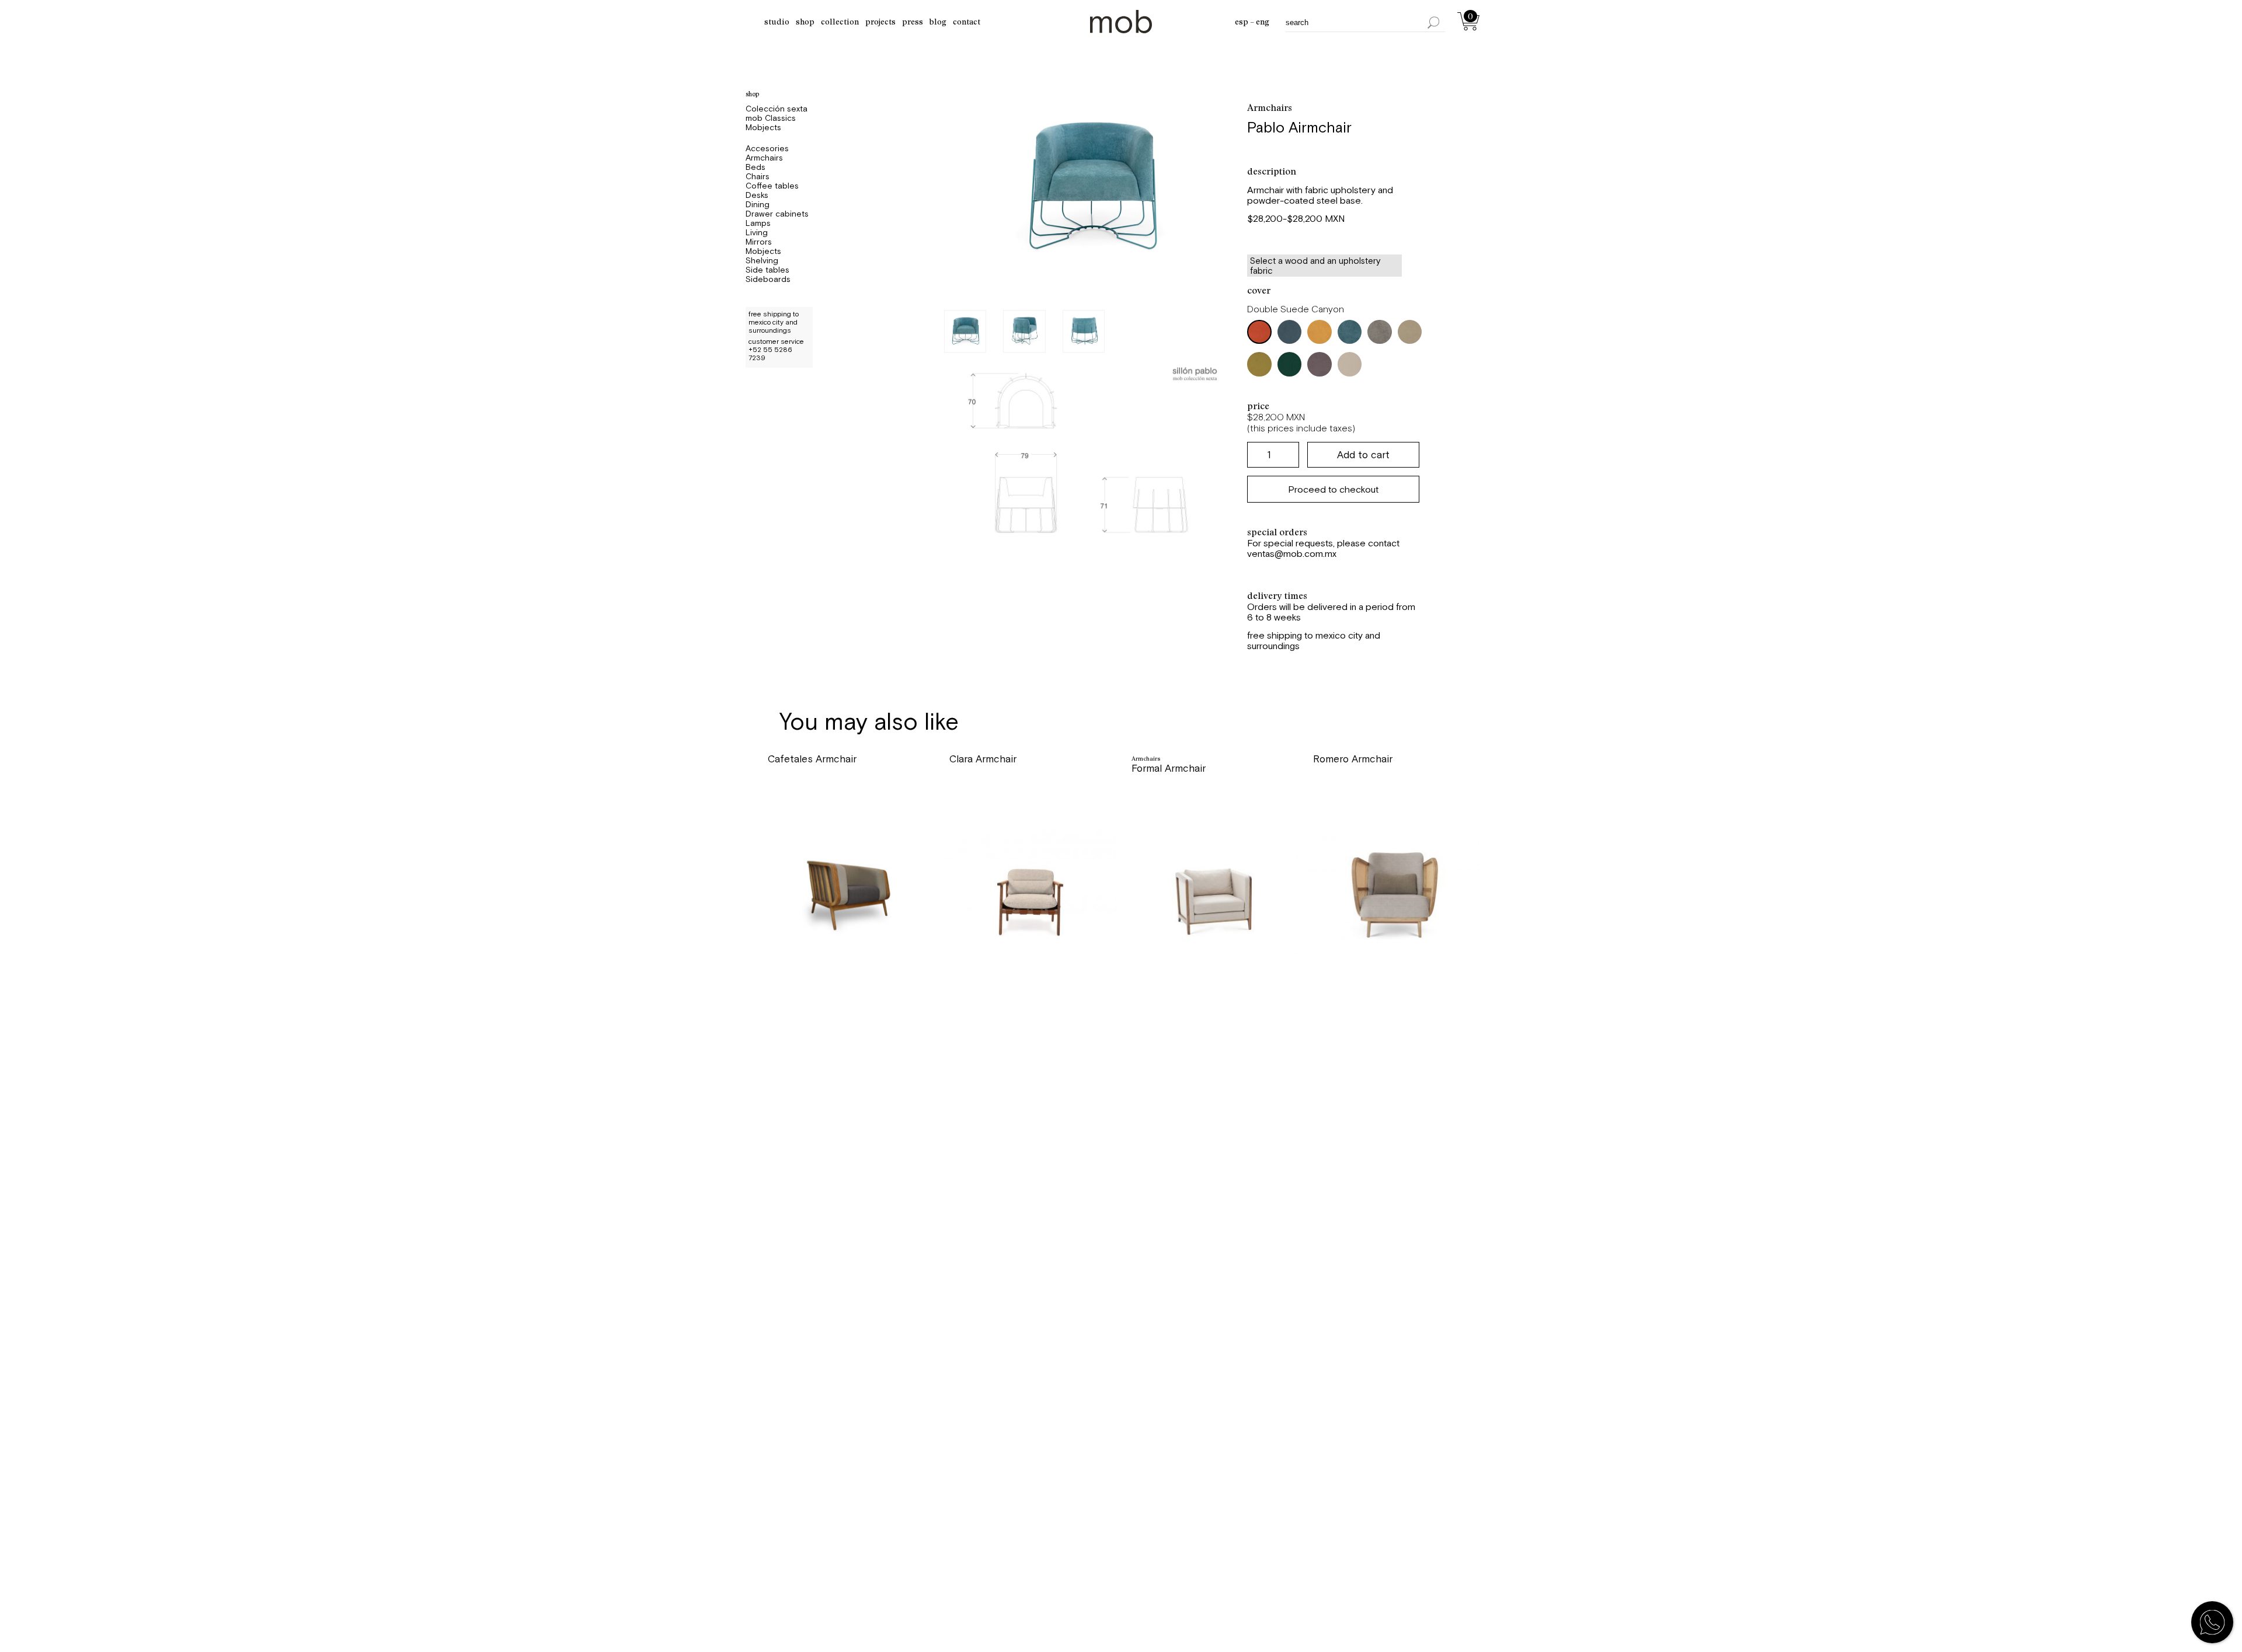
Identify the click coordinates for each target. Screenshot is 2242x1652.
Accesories (767, 148)
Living (757, 232)
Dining (758, 204)
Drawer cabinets (777, 214)
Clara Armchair (983, 759)
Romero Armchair (1353, 759)
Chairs (758, 176)
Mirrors (759, 242)
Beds (756, 167)
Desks (757, 195)
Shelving (762, 260)
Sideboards (768, 279)
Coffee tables (772, 186)
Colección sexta (777, 109)
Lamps (758, 223)
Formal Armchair (1169, 768)
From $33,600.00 (990, 790)
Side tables (767, 270)
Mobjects (763, 127)
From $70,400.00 (1355, 790)
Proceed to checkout (1333, 489)
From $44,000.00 (1174, 800)
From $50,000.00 (810, 790)
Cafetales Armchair (812, 759)
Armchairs (764, 158)
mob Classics (771, 118)
